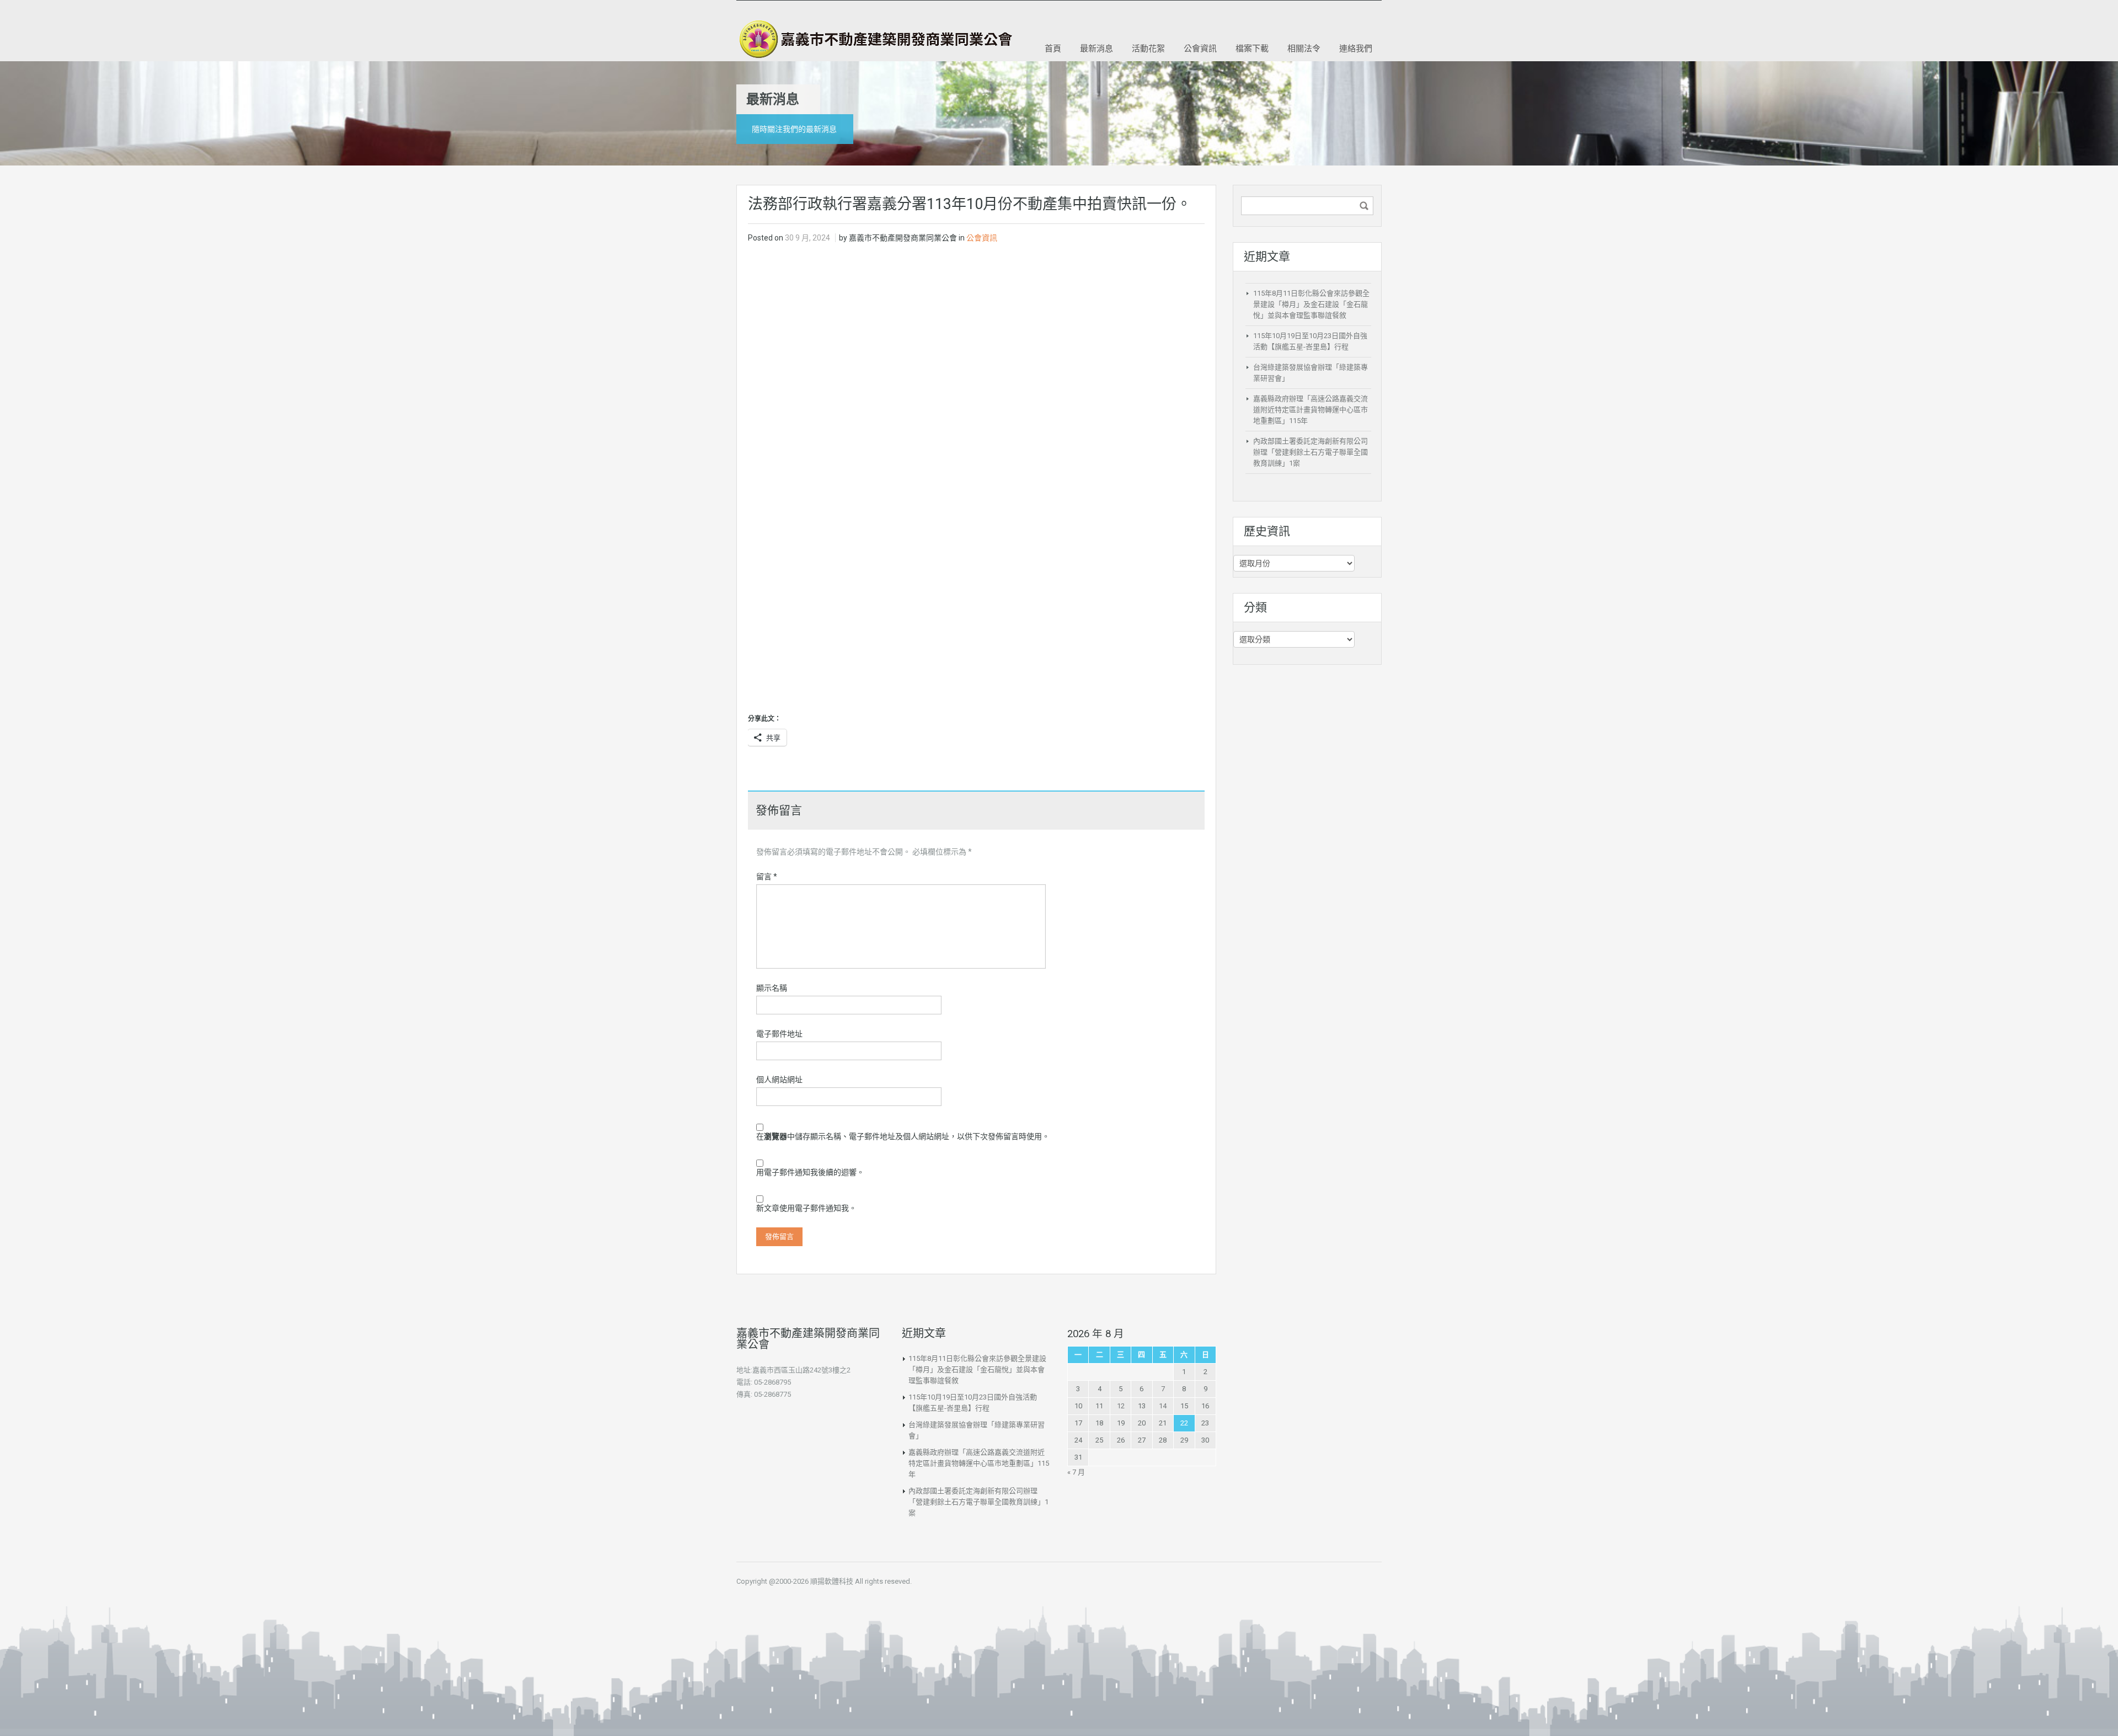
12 (1121, 1406)
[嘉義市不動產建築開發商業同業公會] (874, 39)
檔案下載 (1252, 48)
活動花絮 (1148, 48)
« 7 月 (1076, 1472)
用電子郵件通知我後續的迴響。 (810, 1172)
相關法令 (1304, 48)
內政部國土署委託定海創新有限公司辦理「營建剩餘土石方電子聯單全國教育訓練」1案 (1311, 452)
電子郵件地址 (779, 1034)
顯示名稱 (772, 988)
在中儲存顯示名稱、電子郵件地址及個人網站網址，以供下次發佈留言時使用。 (903, 1136)
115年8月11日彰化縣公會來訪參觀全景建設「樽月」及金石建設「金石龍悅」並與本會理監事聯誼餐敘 (1311, 304)
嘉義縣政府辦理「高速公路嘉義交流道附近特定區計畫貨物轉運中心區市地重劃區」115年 (1311, 410)
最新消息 (1097, 48)
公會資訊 (1200, 48)
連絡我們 (1356, 48)
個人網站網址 (779, 1080)
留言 (767, 877)
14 (1163, 1406)
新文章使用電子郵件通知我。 (806, 1208)
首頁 (1053, 48)
